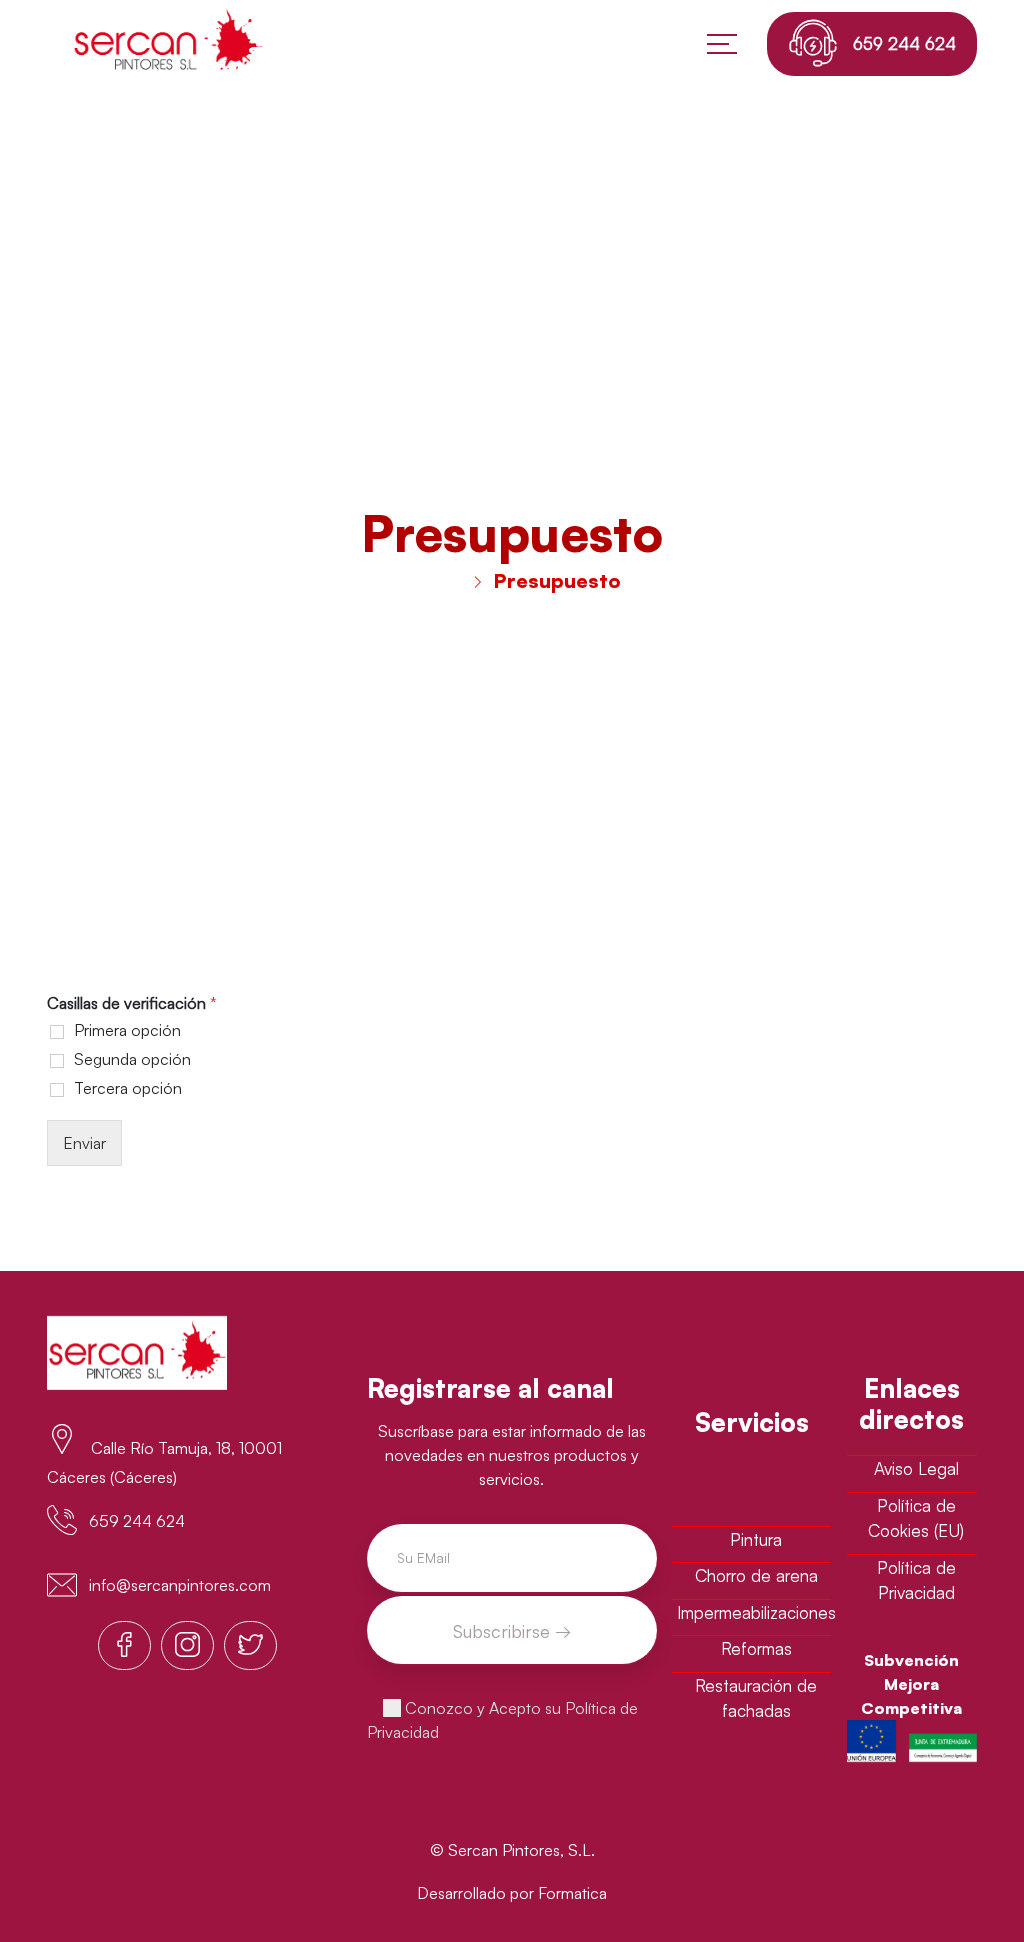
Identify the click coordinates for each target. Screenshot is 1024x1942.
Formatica (572, 1893)
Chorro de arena (756, 1575)
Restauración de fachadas (756, 1698)
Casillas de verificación (132, 1003)
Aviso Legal (916, 1468)
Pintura (756, 1539)
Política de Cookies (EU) (916, 1518)
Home (433, 580)
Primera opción (127, 1030)
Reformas (756, 1648)
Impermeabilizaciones (756, 1612)
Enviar (84, 1143)
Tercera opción (128, 1088)
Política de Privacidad (916, 1580)
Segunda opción (132, 1059)
